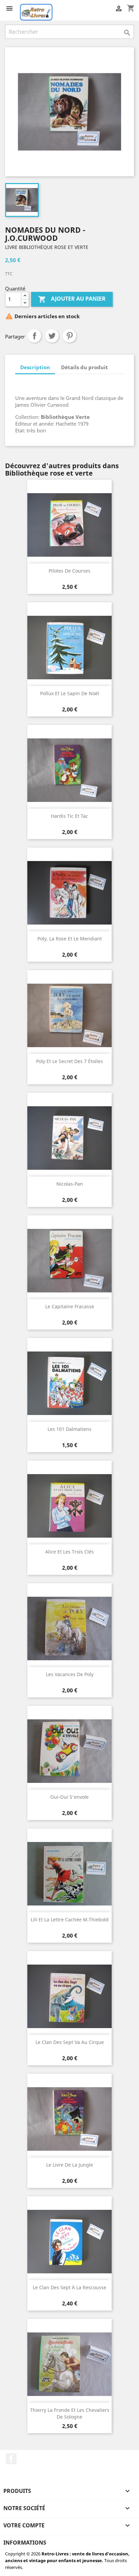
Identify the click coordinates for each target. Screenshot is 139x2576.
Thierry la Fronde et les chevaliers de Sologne (70, 2413)
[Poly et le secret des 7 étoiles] (69, 1015)
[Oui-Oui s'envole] (69, 1751)
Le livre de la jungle (70, 2165)
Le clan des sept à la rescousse (69, 2287)
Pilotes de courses (69, 571)
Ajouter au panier (72, 299)
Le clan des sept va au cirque (70, 2042)
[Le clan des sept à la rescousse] (69, 2242)
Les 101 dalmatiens (69, 1429)
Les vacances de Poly (70, 1674)
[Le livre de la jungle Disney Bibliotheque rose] (69, 2119)
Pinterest (69, 336)
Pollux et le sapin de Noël (70, 693)
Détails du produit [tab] (85, 367)
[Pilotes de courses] (69, 525)
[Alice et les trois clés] (69, 1506)
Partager (34, 336)
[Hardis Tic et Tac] (69, 770)
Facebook (11, 2459)
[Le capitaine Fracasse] (69, 1261)
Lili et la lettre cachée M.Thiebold (70, 1920)
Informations (25, 2543)
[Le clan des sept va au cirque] (69, 1996)
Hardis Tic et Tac (69, 816)
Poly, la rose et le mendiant (70, 939)
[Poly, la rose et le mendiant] (69, 893)
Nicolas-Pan (70, 1184)
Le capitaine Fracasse (70, 1306)
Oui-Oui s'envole (69, 1797)
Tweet (52, 336)
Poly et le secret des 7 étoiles (69, 1061)
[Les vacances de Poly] (69, 1628)
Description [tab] (35, 367)
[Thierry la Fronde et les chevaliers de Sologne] (69, 2364)
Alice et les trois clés (69, 1552)
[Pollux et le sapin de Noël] (69, 648)
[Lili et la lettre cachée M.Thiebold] (69, 1874)
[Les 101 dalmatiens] (69, 1383)
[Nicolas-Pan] (69, 1138)
